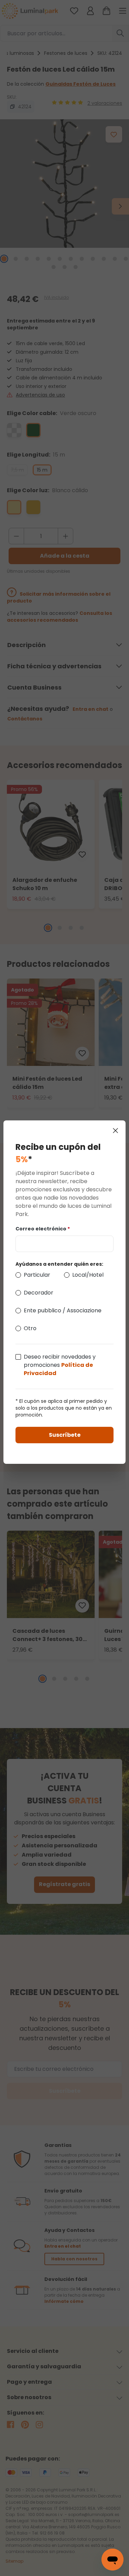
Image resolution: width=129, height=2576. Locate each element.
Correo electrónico (43, 1229)
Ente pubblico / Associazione (63, 1310)
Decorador (39, 1293)
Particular (37, 1275)
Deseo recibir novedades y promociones (60, 1365)
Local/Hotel (88, 1275)
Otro (30, 1328)
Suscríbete (65, 1435)
